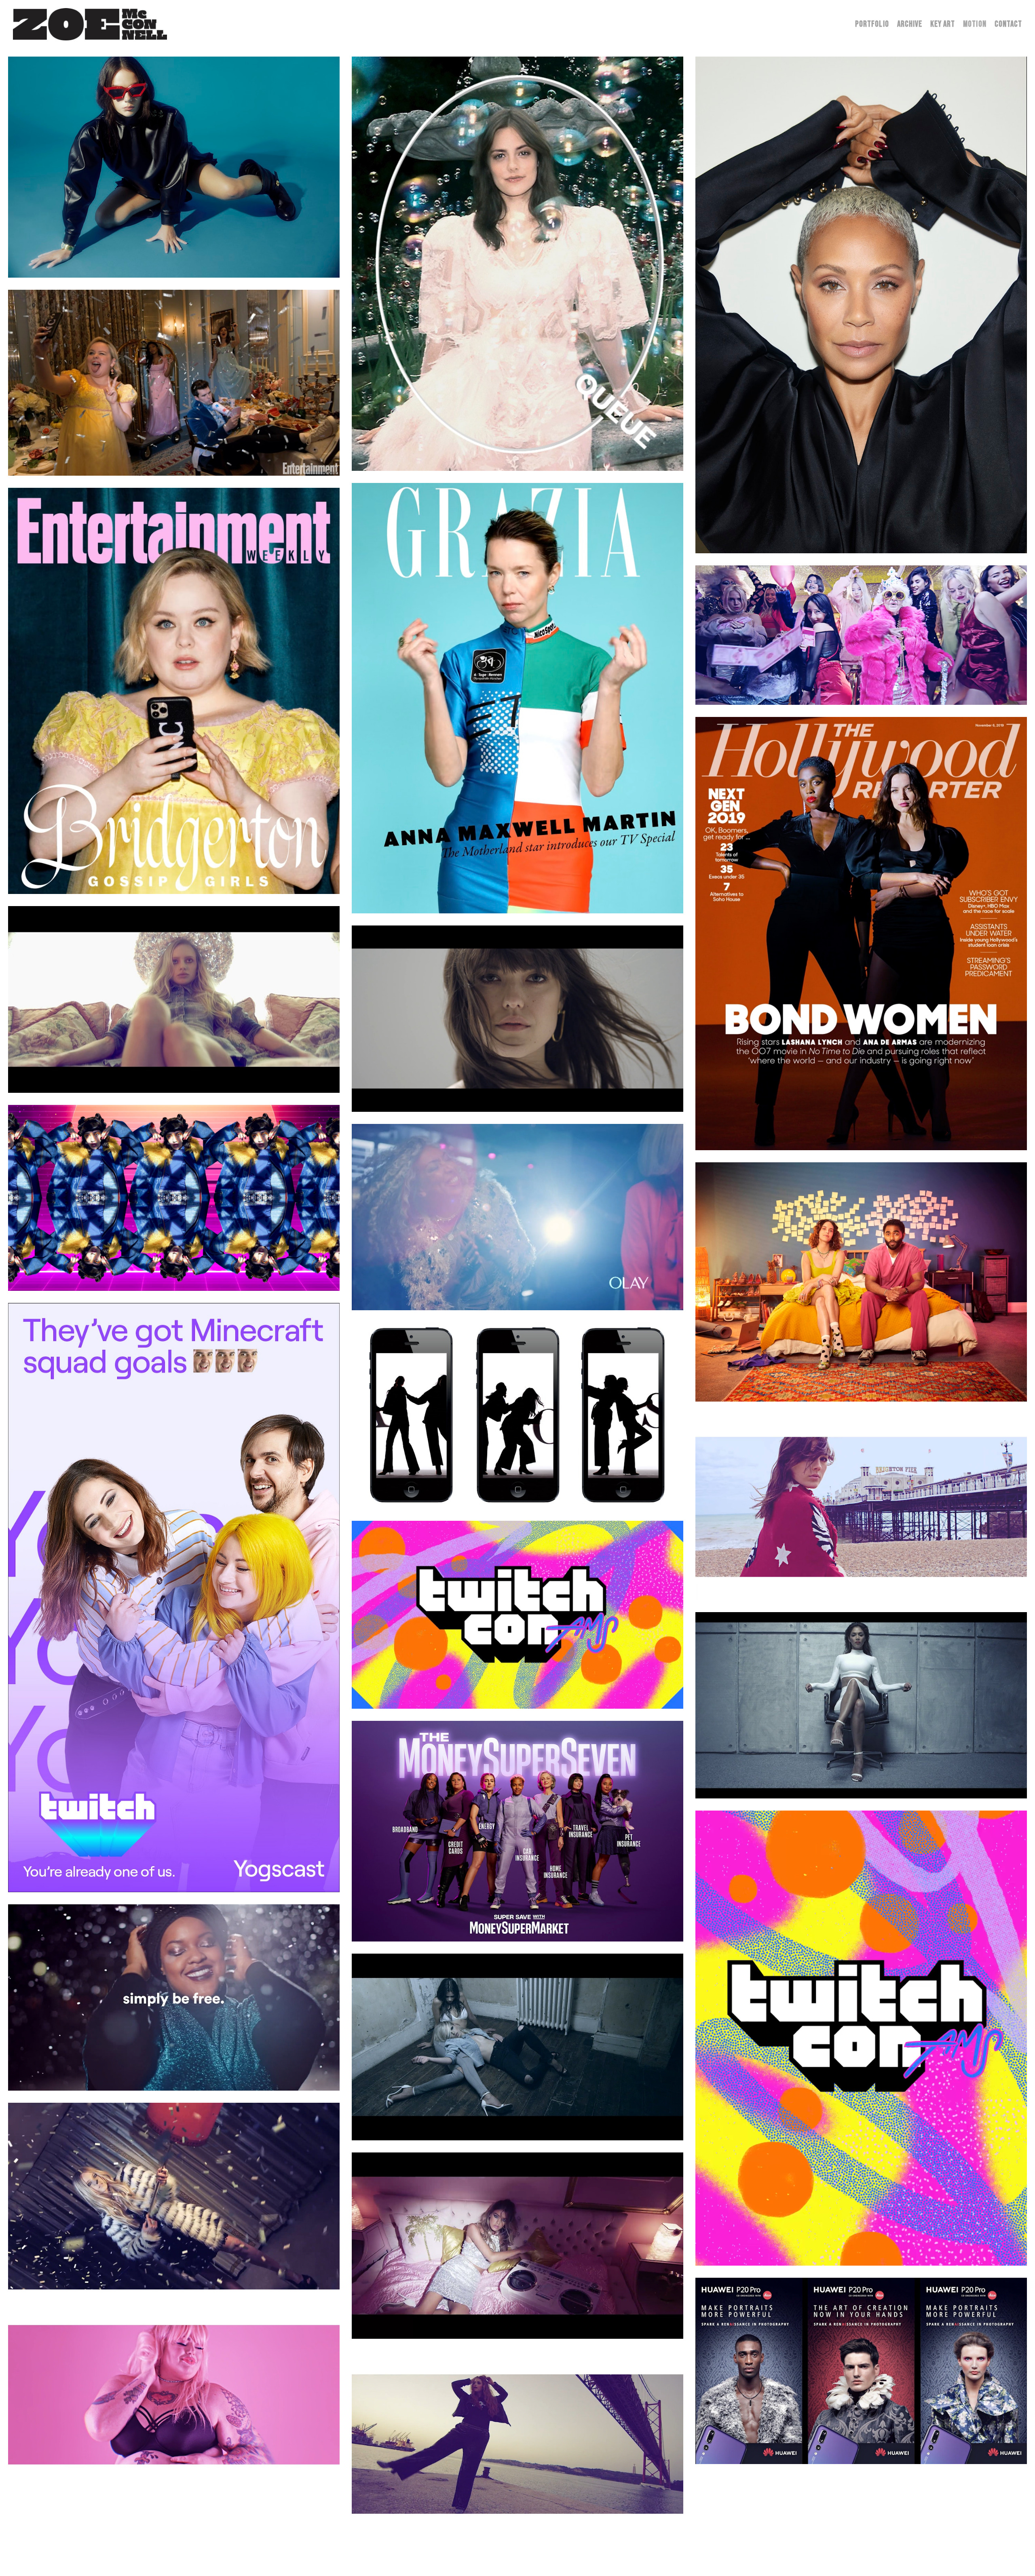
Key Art (943, 24)
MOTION (975, 24)
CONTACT (1008, 24)
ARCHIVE (910, 24)
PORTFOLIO (872, 24)
